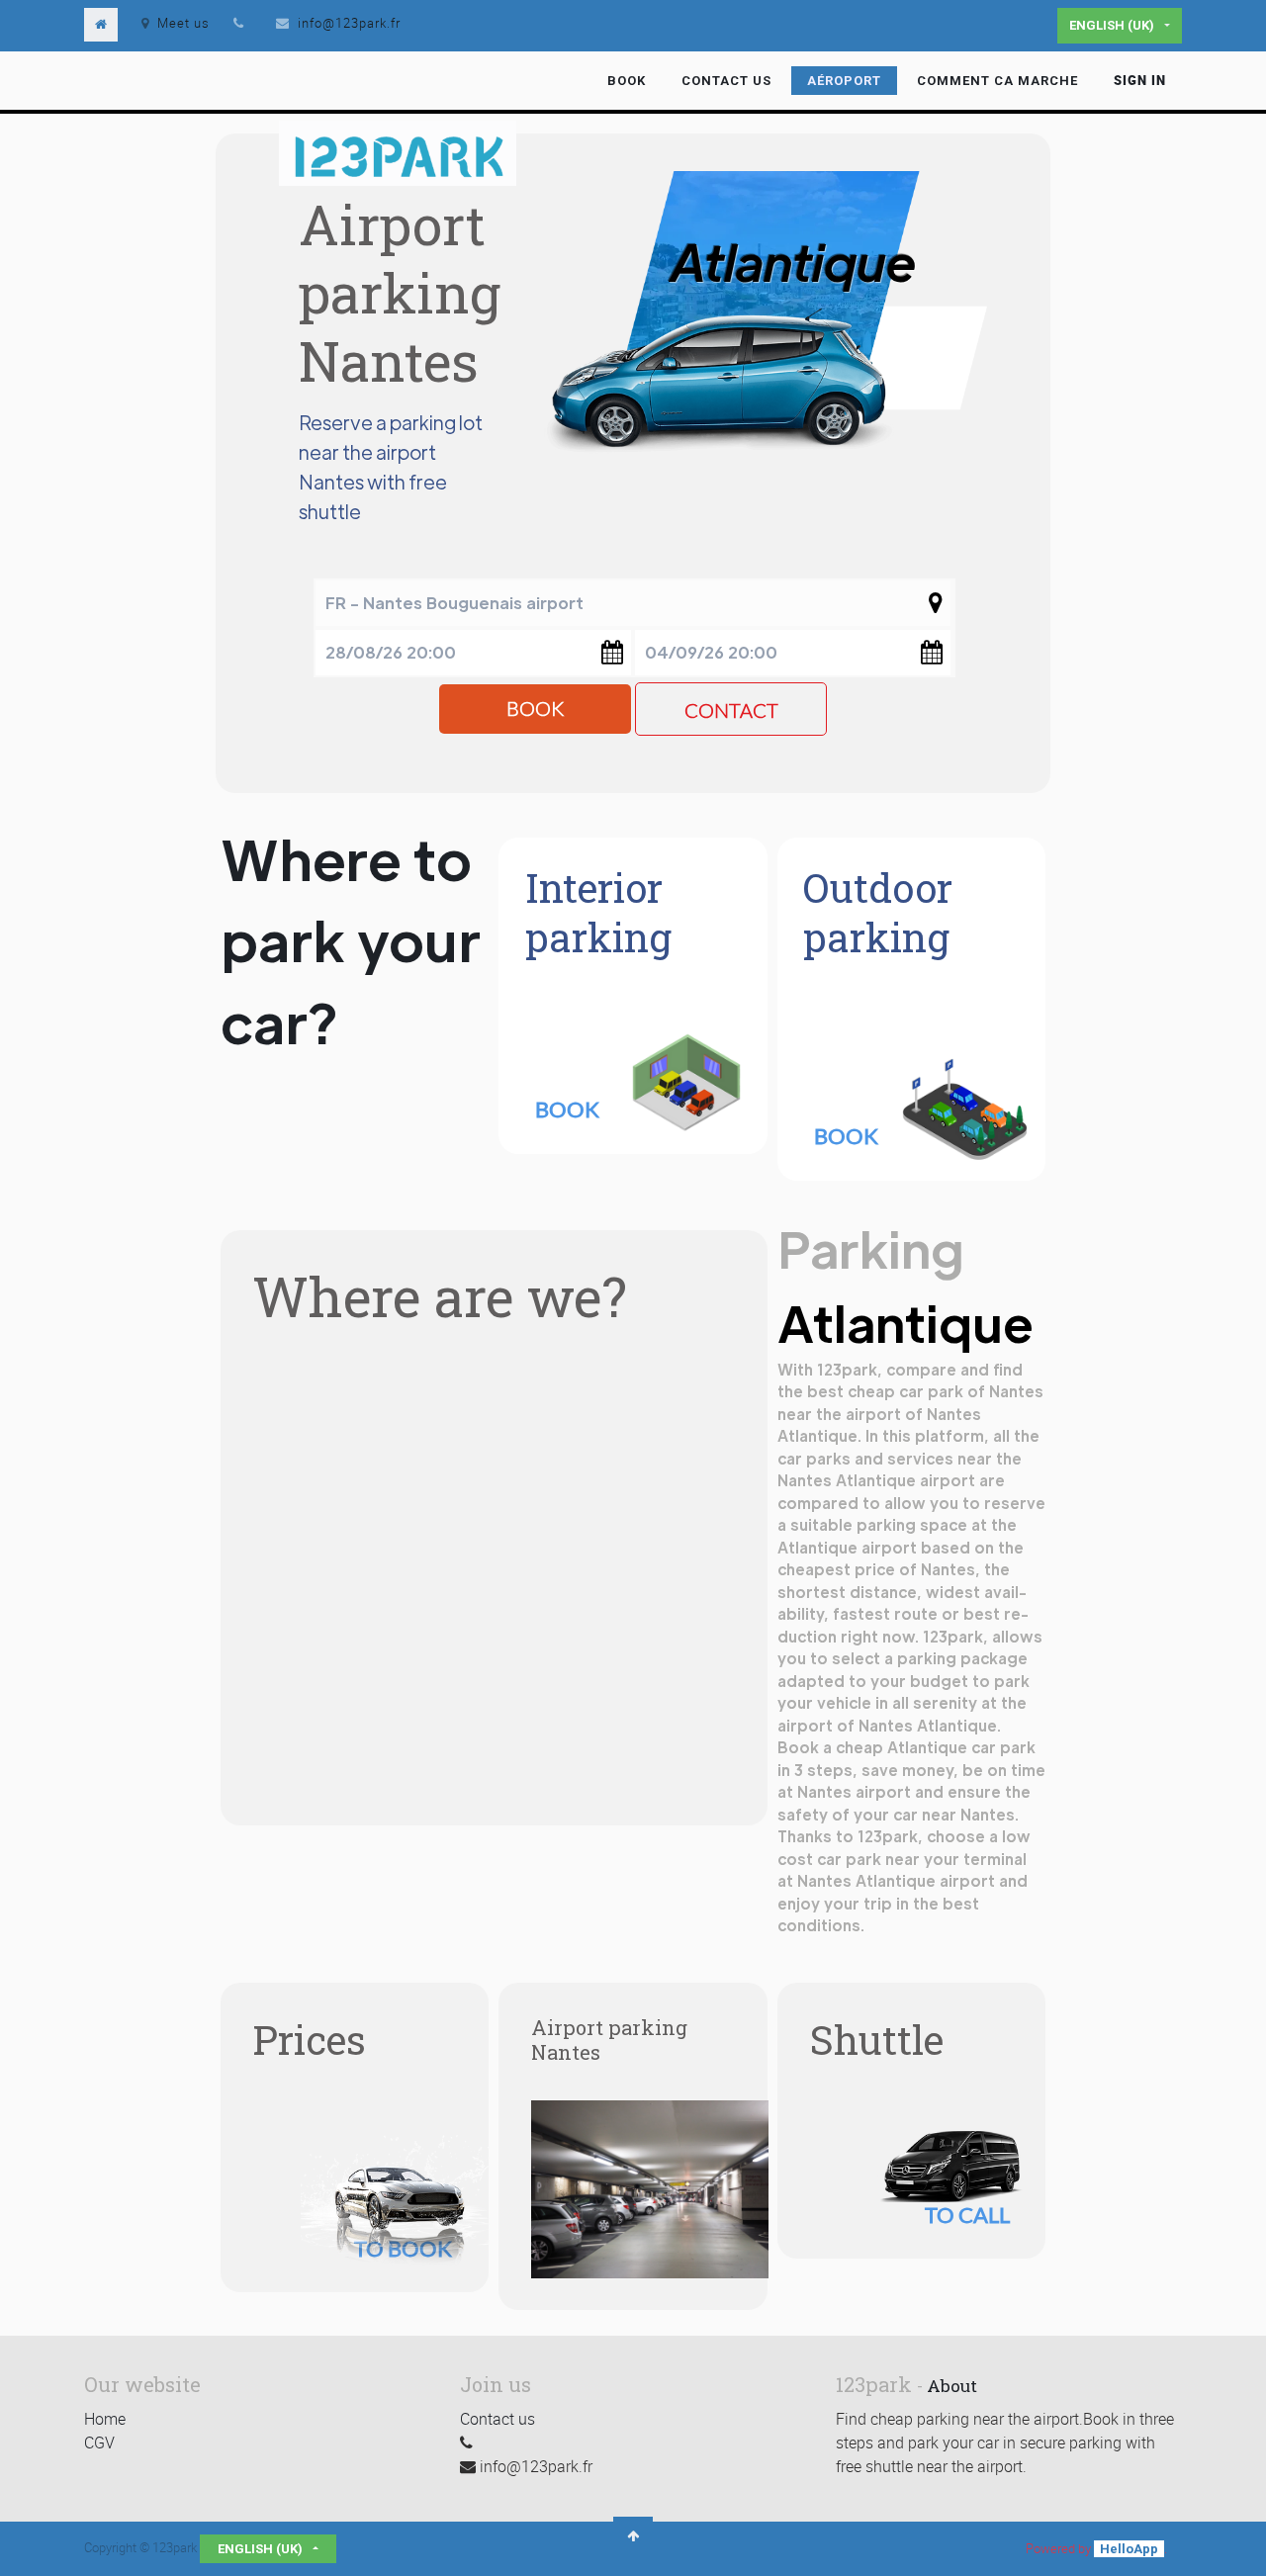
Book (535, 709)
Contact (731, 711)
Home (105, 2419)
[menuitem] (627, 81)
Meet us (183, 23)
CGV (99, 2443)
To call (967, 2215)
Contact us (497, 2419)
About (952, 2386)
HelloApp (1129, 2549)
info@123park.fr (349, 23)
